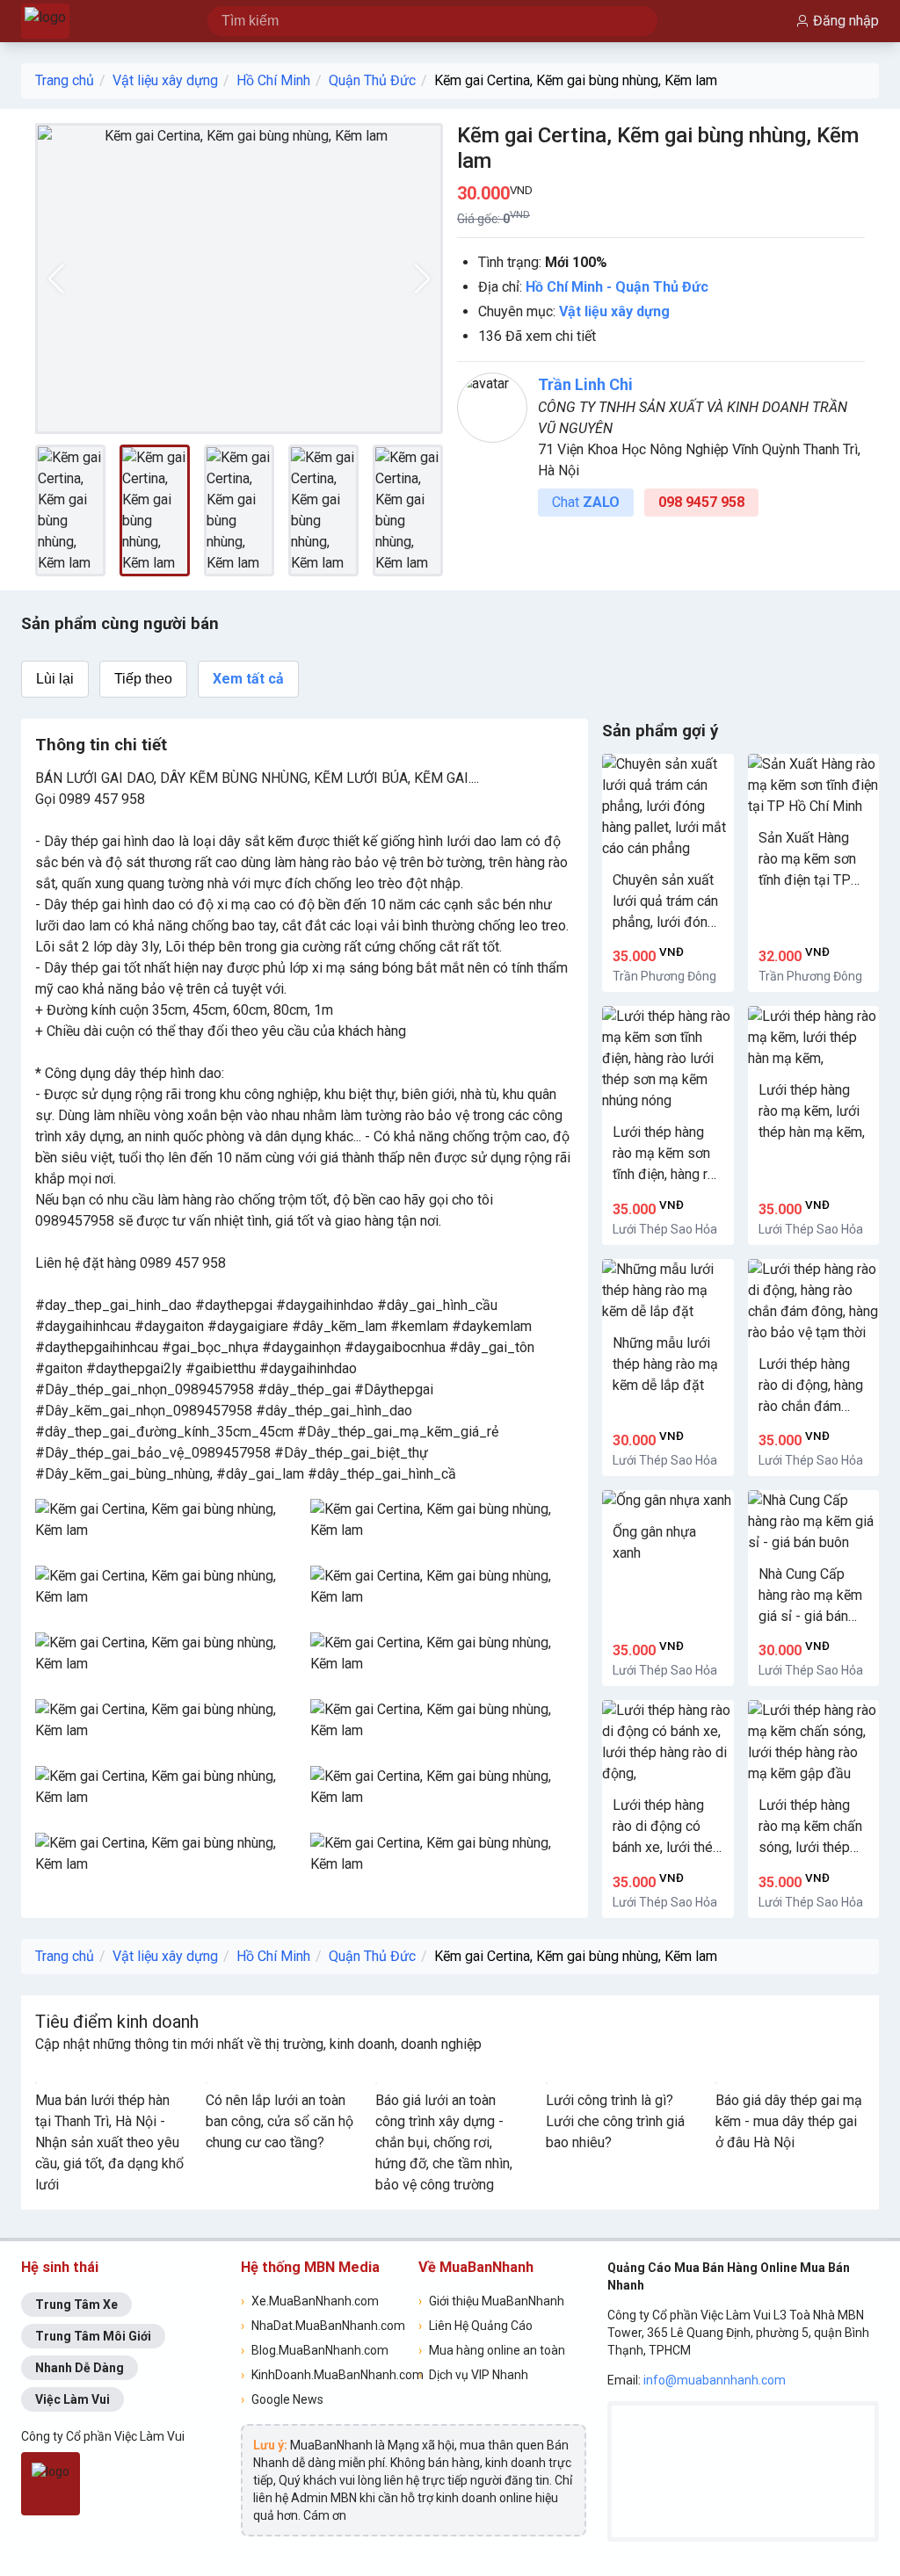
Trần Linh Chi (585, 384)
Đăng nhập (846, 21)
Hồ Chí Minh (273, 80)
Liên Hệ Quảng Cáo (475, 2326)
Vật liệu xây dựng (165, 80)
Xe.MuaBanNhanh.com (310, 2301)
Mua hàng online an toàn (492, 2350)
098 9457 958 (701, 502)
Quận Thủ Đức (372, 80)
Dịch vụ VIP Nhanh (473, 2375)
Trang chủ (65, 80)
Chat (586, 502)
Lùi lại (55, 679)
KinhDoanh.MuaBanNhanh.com (324, 2375)
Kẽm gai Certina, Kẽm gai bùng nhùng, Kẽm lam (576, 80)
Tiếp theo (143, 679)
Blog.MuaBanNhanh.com (315, 2350)
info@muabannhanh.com (715, 2380)
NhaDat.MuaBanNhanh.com (323, 2326)
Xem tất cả (248, 679)
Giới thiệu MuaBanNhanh (491, 2301)
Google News (282, 2399)
